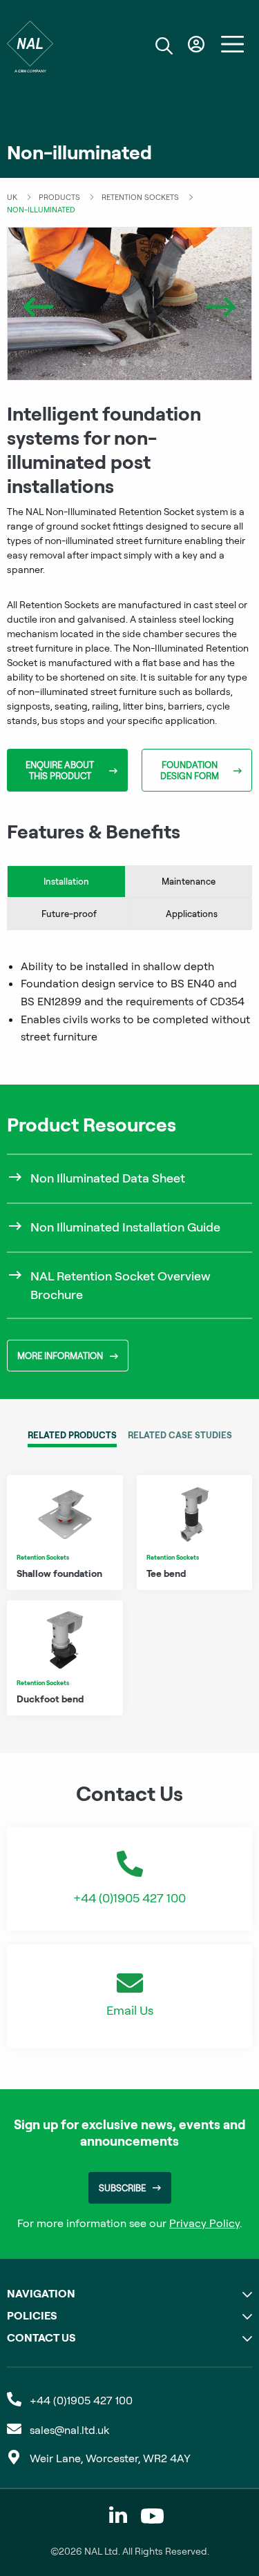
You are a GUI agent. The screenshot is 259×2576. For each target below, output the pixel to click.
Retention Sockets (140, 197)
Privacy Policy (204, 2223)
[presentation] (38, 304)
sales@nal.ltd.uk (69, 2430)
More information (60, 1356)
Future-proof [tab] (69, 914)
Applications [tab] (192, 914)
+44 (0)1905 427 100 (129, 1898)
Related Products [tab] (72, 1435)
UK (12, 197)
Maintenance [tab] (189, 881)
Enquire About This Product (60, 770)
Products (59, 197)
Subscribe (122, 2188)
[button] (95, 363)
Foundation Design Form (190, 770)
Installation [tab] (66, 881)
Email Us (130, 2010)
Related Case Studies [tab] (180, 1435)
